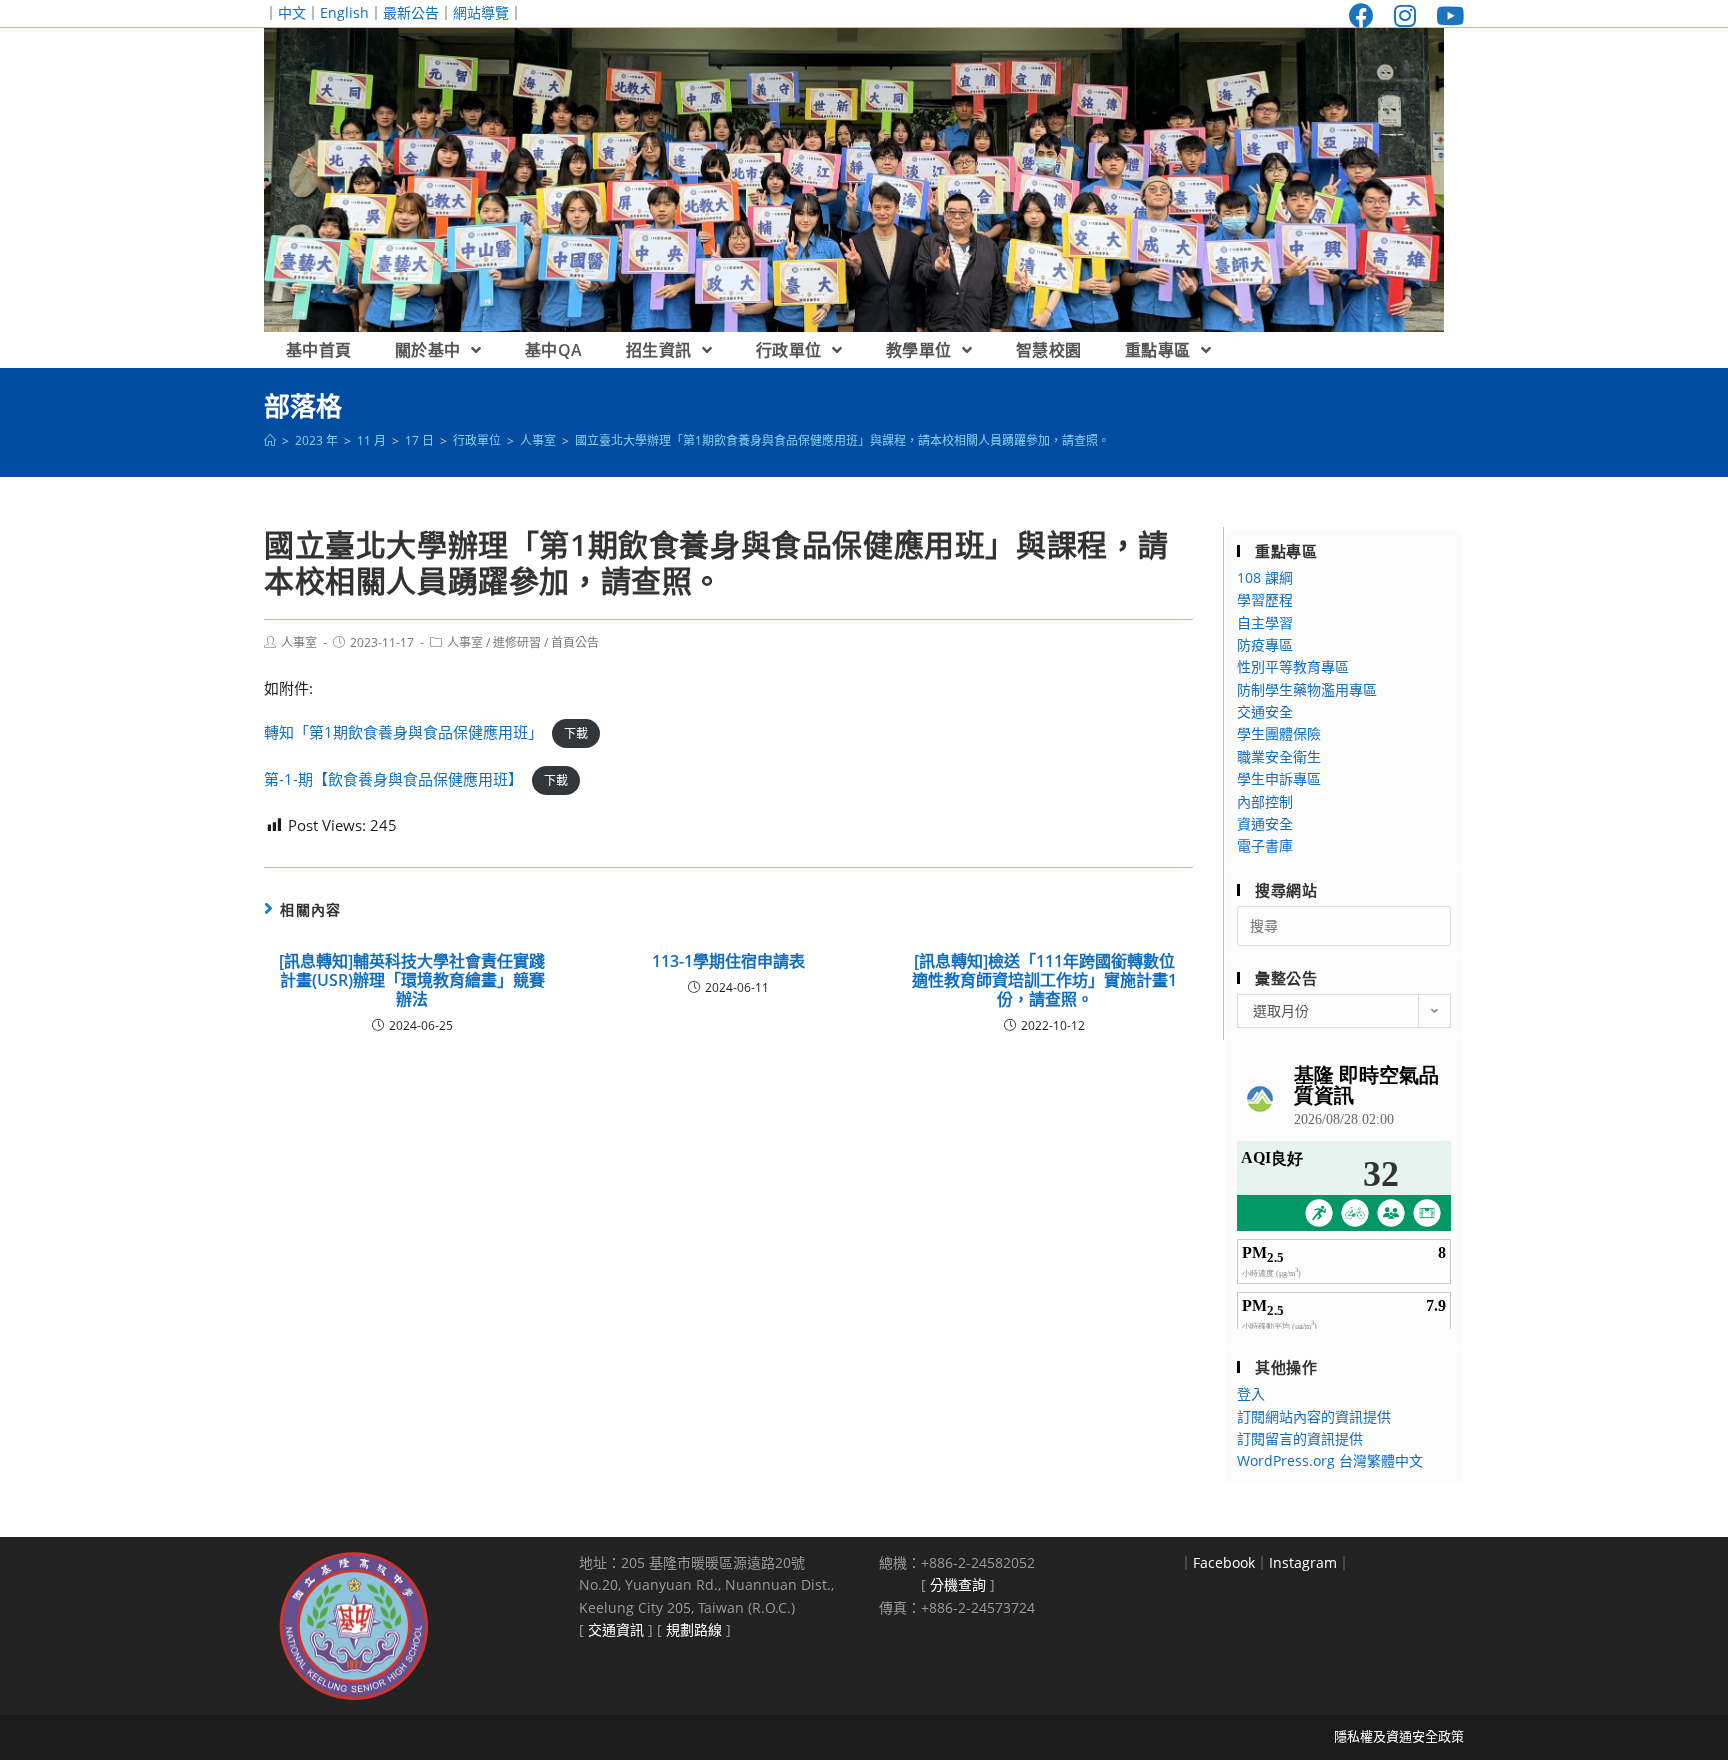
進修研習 (517, 642)
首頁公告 (575, 642)
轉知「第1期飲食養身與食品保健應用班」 (403, 732)
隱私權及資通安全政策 (1399, 1736)
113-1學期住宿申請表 (728, 961)
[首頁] (270, 440)
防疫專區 (1265, 644)
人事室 (299, 642)
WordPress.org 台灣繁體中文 (1330, 1460)
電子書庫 (1265, 845)
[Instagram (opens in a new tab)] (1405, 15)
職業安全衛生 (1279, 756)
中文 (292, 12)
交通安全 (1265, 711)
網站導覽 (481, 12)
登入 (1251, 1393)
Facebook (1224, 1562)
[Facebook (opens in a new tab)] (1361, 15)
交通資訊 (616, 1629)
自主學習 (1265, 622)
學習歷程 (1265, 599)
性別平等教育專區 (1293, 666)
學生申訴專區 (1279, 778)
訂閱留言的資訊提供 (1300, 1438)
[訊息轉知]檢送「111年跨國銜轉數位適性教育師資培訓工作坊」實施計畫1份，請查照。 (1044, 981)
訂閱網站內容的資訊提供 (1314, 1416)
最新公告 (411, 12)
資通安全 (1265, 823)
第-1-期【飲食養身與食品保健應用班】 (393, 779)
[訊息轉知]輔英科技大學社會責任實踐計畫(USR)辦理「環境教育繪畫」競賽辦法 (412, 981)
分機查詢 (958, 1584)
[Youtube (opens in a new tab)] (1445, 15)
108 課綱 (1265, 577)
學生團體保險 (1279, 733)
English (344, 12)
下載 (576, 733)
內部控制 (1265, 801)
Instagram (1303, 1562)
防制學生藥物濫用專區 (1307, 689)
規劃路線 (694, 1629)
